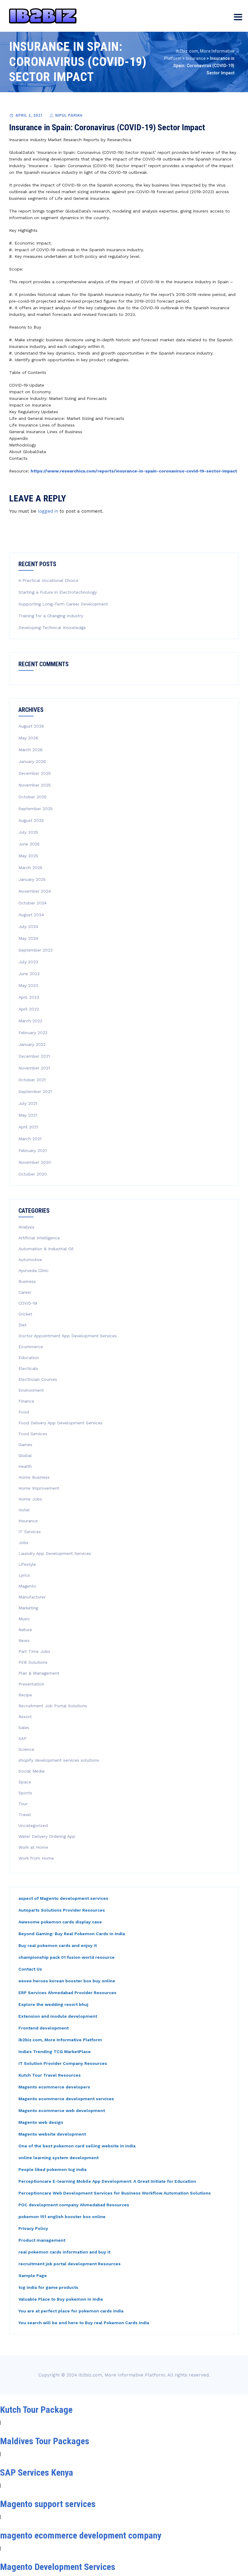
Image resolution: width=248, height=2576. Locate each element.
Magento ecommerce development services (66, 2099)
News (24, 1640)
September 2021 (35, 1092)
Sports (25, 1793)
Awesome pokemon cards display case (60, 1922)
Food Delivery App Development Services (60, 1423)
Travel (25, 1815)
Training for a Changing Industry (51, 616)
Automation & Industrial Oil (46, 1249)
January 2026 (32, 761)
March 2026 (31, 750)
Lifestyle (27, 1564)
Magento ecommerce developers (54, 2087)
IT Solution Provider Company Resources (63, 2063)
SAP (23, 1738)
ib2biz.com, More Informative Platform (60, 2040)
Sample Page (33, 2276)
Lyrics (24, 1575)
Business (27, 1281)
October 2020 (33, 1174)
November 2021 (34, 1068)
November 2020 (35, 1162)
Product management (42, 2240)
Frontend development (44, 2028)
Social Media (31, 1771)
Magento (27, 1586)
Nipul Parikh (69, 115)
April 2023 (29, 997)
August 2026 (31, 726)
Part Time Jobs (34, 1651)
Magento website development (52, 2134)
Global (25, 1455)
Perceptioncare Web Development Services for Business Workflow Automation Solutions (115, 2193)
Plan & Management (39, 1673)
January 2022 (32, 1044)
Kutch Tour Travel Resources (50, 2075)
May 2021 (28, 1115)
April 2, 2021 (29, 115)
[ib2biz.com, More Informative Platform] (43, 16)
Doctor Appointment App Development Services (68, 1336)
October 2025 (33, 797)
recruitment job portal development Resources (70, 2264)
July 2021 (28, 1103)
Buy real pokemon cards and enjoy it (58, 1945)
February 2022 (33, 1033)
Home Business (34, 1477)
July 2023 (28, 962)
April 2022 (29, 1009)
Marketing (28, 1608)
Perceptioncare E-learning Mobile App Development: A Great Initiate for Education (107, 2181)
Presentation (31, 1684)
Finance (26, 1401)
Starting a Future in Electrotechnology (58, 592)
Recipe (25, 1695)
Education (29, 1358)
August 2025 (31, 820)
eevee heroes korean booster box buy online (67, 1981)
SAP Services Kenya (37, 2472)
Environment (31, 1390)
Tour (23, 1804)
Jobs (23, 1543)
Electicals (28, 1368)
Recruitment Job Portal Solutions (53, 1706)
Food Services (33, 1434)
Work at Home (33, 1847)
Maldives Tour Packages (45, 2441)
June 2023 (29, 974)
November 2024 (35, 891)
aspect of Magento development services (63, 1898)
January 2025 (32, 879)
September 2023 (36, 950)
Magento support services (48, 2504)
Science (26, 1749)
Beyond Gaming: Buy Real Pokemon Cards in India (72, 1934)
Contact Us (30, 1969)
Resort (25, 1717)
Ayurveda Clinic (34, 1270)
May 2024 (28, 938)
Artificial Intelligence (39, 1238)
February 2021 (33, 1150)
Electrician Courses (38, 1379)
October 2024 (33, 903)
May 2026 (28, 738)
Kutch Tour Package (36, 2410)
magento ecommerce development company (81, 2535)
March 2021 (30, 1139)
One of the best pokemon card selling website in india (77, 2146)
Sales (24, 1728)
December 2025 (35, 773)
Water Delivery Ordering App (47, 1836)
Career (25, 1292)
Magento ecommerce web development (62, 2110)
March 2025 (30, 868)
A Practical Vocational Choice (48, 580)
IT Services (30, 1532)
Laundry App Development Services (55, 1553)
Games (25, 1445)
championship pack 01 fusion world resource (67, 1957)
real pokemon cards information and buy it (64, 2252)
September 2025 (36, 809)
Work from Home (36, 1858)
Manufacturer (32, 1597)
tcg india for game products (48, 2287)
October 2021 (32, 1080)
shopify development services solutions (59, 1760)
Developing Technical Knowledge (52, 628)
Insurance (28, 1521)
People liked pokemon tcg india (52, 2169)
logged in (48, 511)
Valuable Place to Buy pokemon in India (61, 2299)
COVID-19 (28, 1303)
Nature (25, 1630)
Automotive (30, 1260)
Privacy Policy (33, 2228)
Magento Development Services (58, 2567)
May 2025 (28, 856)
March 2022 (30, 1021)
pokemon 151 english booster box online (62, 2217)
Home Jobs (30, 1499)
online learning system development (59, 2158)
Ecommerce (31, 1347)
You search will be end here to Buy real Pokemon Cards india (84, 2323)
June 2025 (29, 844)
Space (25, 1782)
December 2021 (34, 1056)
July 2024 (28, 926)
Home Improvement (39, 1488)
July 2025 (28, 832)
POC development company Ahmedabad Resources (74, 2205)
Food (24, 1412)
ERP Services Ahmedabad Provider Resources (67, 1993)
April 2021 (28, 1127)
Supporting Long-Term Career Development (63, 604)
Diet (23, 1325)
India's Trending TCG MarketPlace (55, 2052)
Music (24, 1619)
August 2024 (31, 915)
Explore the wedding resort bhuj (53, 2004)
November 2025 (35, 785)
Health (25, 1466)
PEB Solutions (33, 1662)
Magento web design (41, 2122)
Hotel (24, 1510)
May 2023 (28, 985)
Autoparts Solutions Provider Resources (62, 1910)
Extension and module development (58, 2016)
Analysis (26, 1227)
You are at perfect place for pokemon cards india (71, 2311)
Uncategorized (33, 1825)
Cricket (25, 1314)
